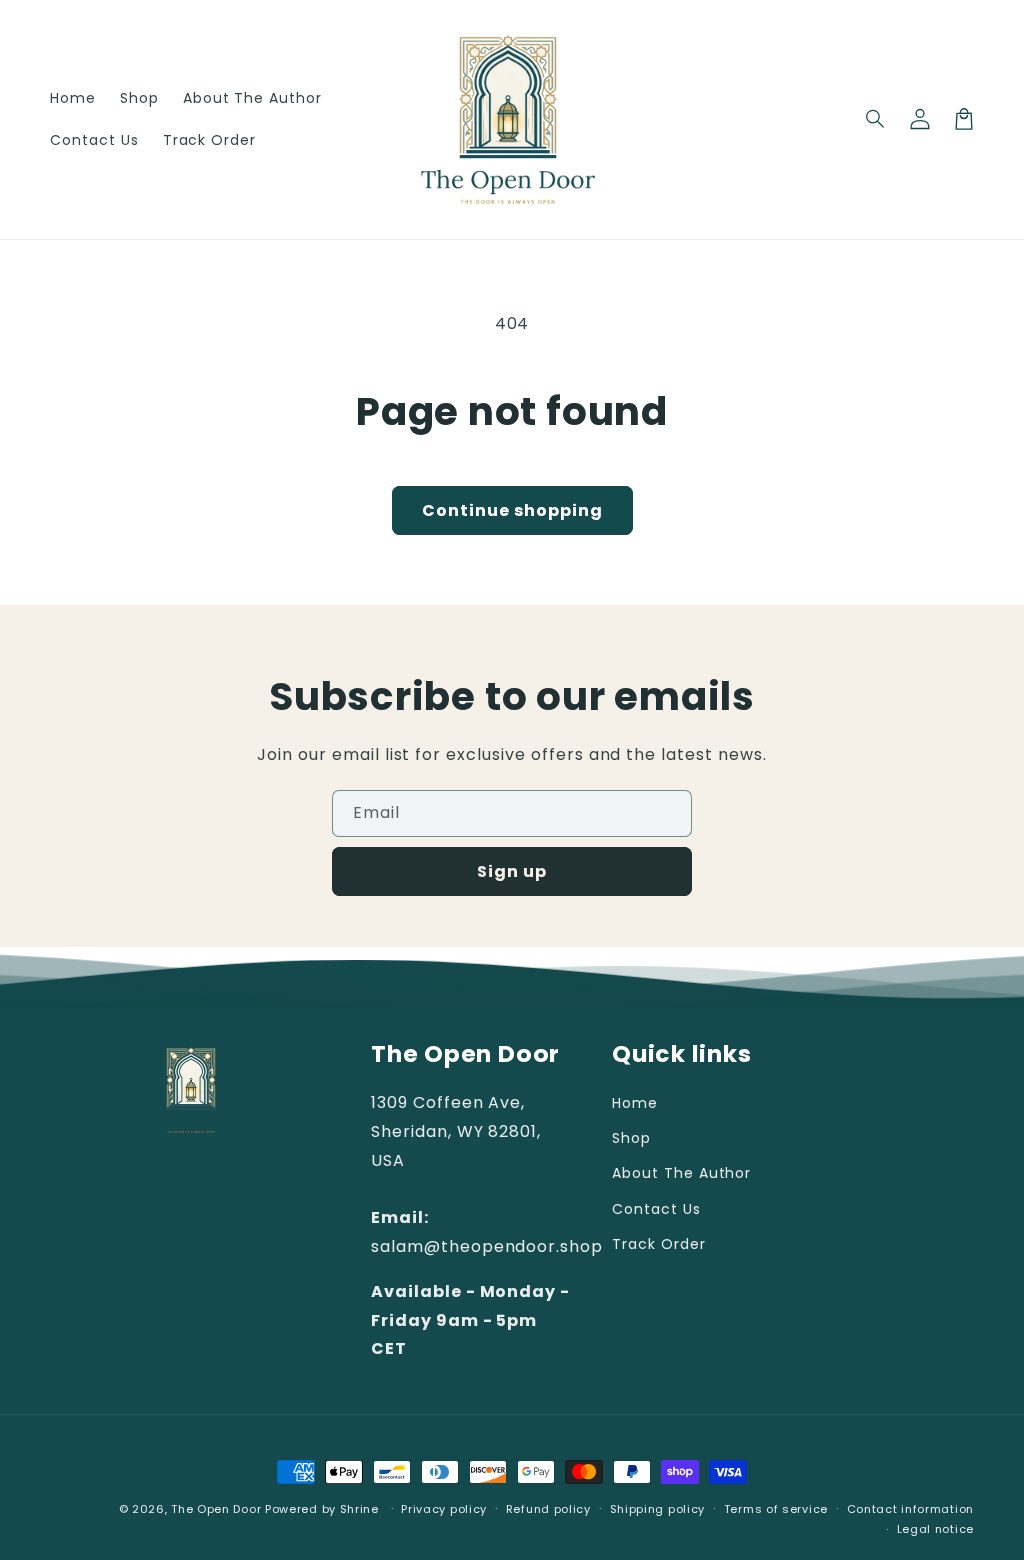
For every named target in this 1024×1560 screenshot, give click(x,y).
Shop (631, 1138)
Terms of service (776, 1509)
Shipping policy (658, 1509)
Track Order (659, 1244)
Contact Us (656, 1209)
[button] (876, 119)
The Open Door (216, 1509)
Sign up (512, 871)
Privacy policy (444, 1509)
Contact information (910, 1509)
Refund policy (548, 1509)
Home (635, 1103)
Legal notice (935, 1529)
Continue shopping (512, 510)
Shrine (359, 1509)
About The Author (681, 1173)
